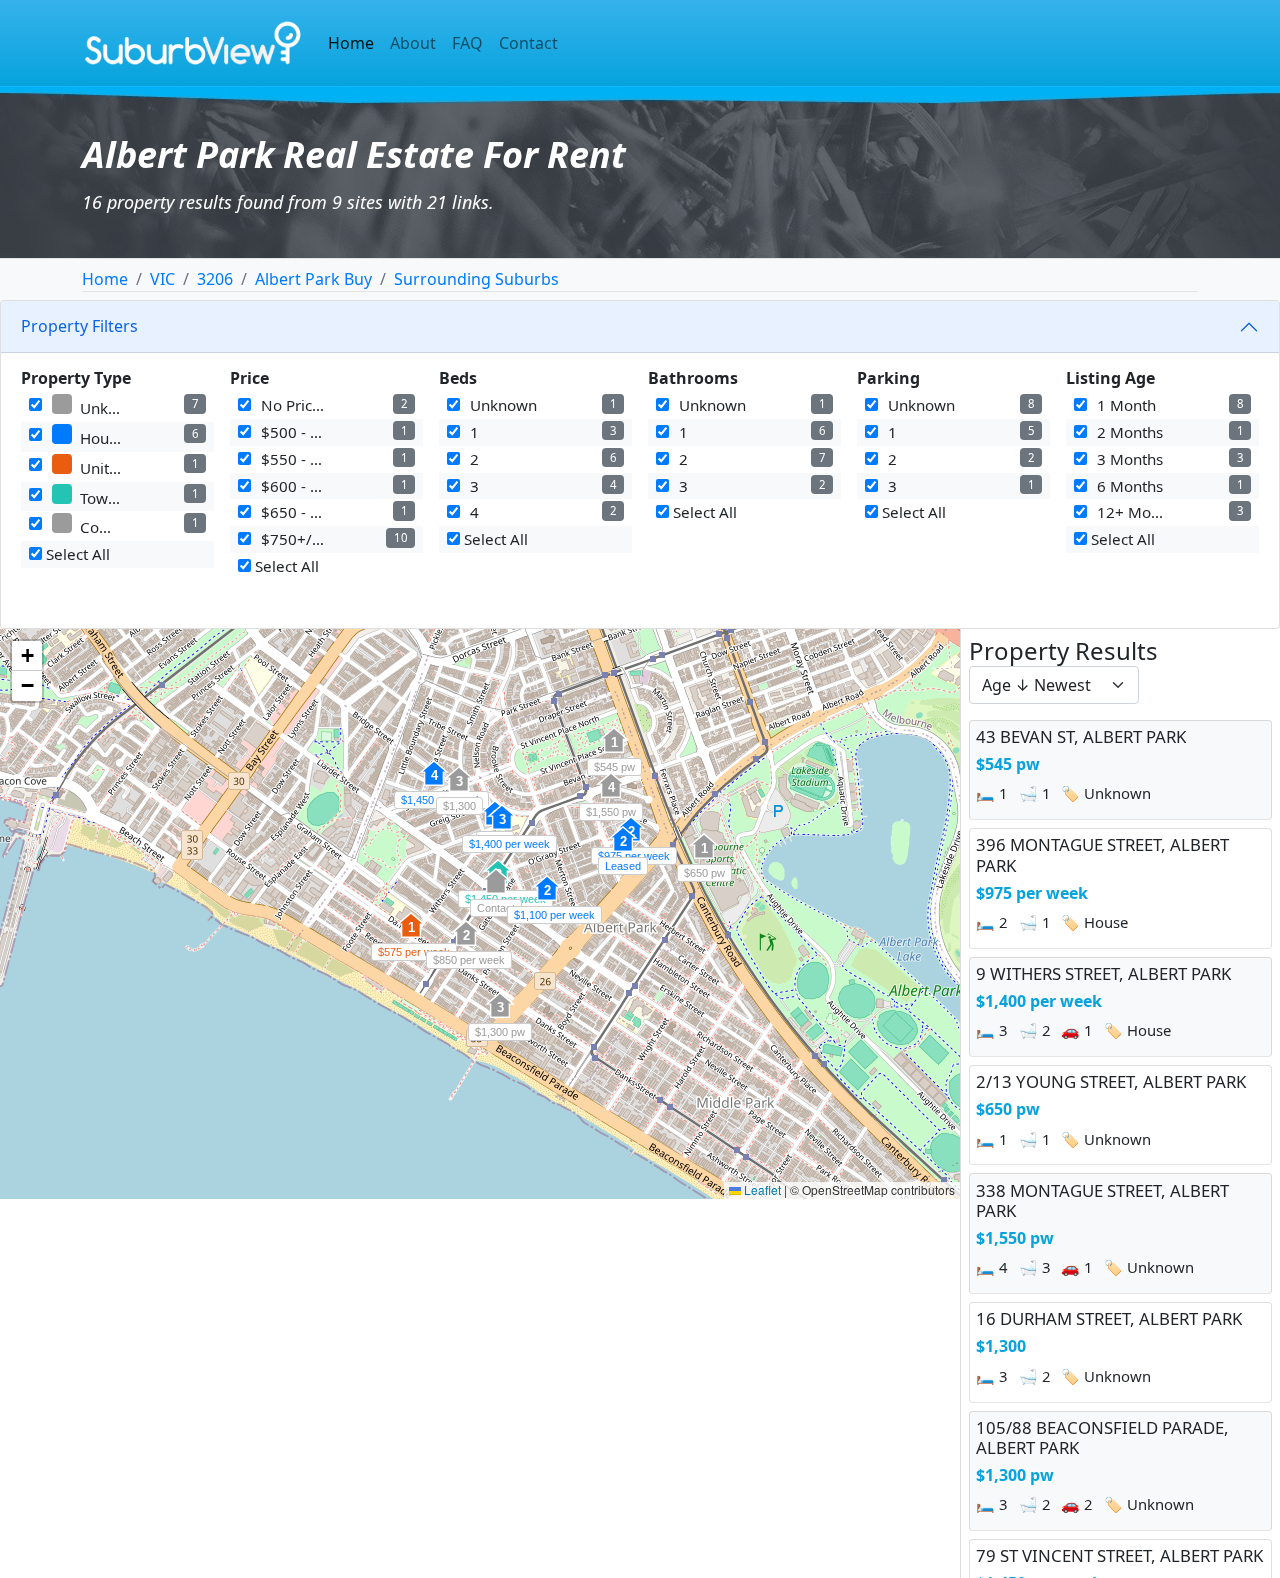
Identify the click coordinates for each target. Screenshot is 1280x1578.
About (413, 43)
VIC (162, 279)
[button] (614, 751)
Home (351, 43)
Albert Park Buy (313, 279)
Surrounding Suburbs (476, 279)
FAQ (467, 43)
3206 (215, 279)
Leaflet (761, 1189)
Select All (76, 554)
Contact (528, 43)
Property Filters (79, 326)
